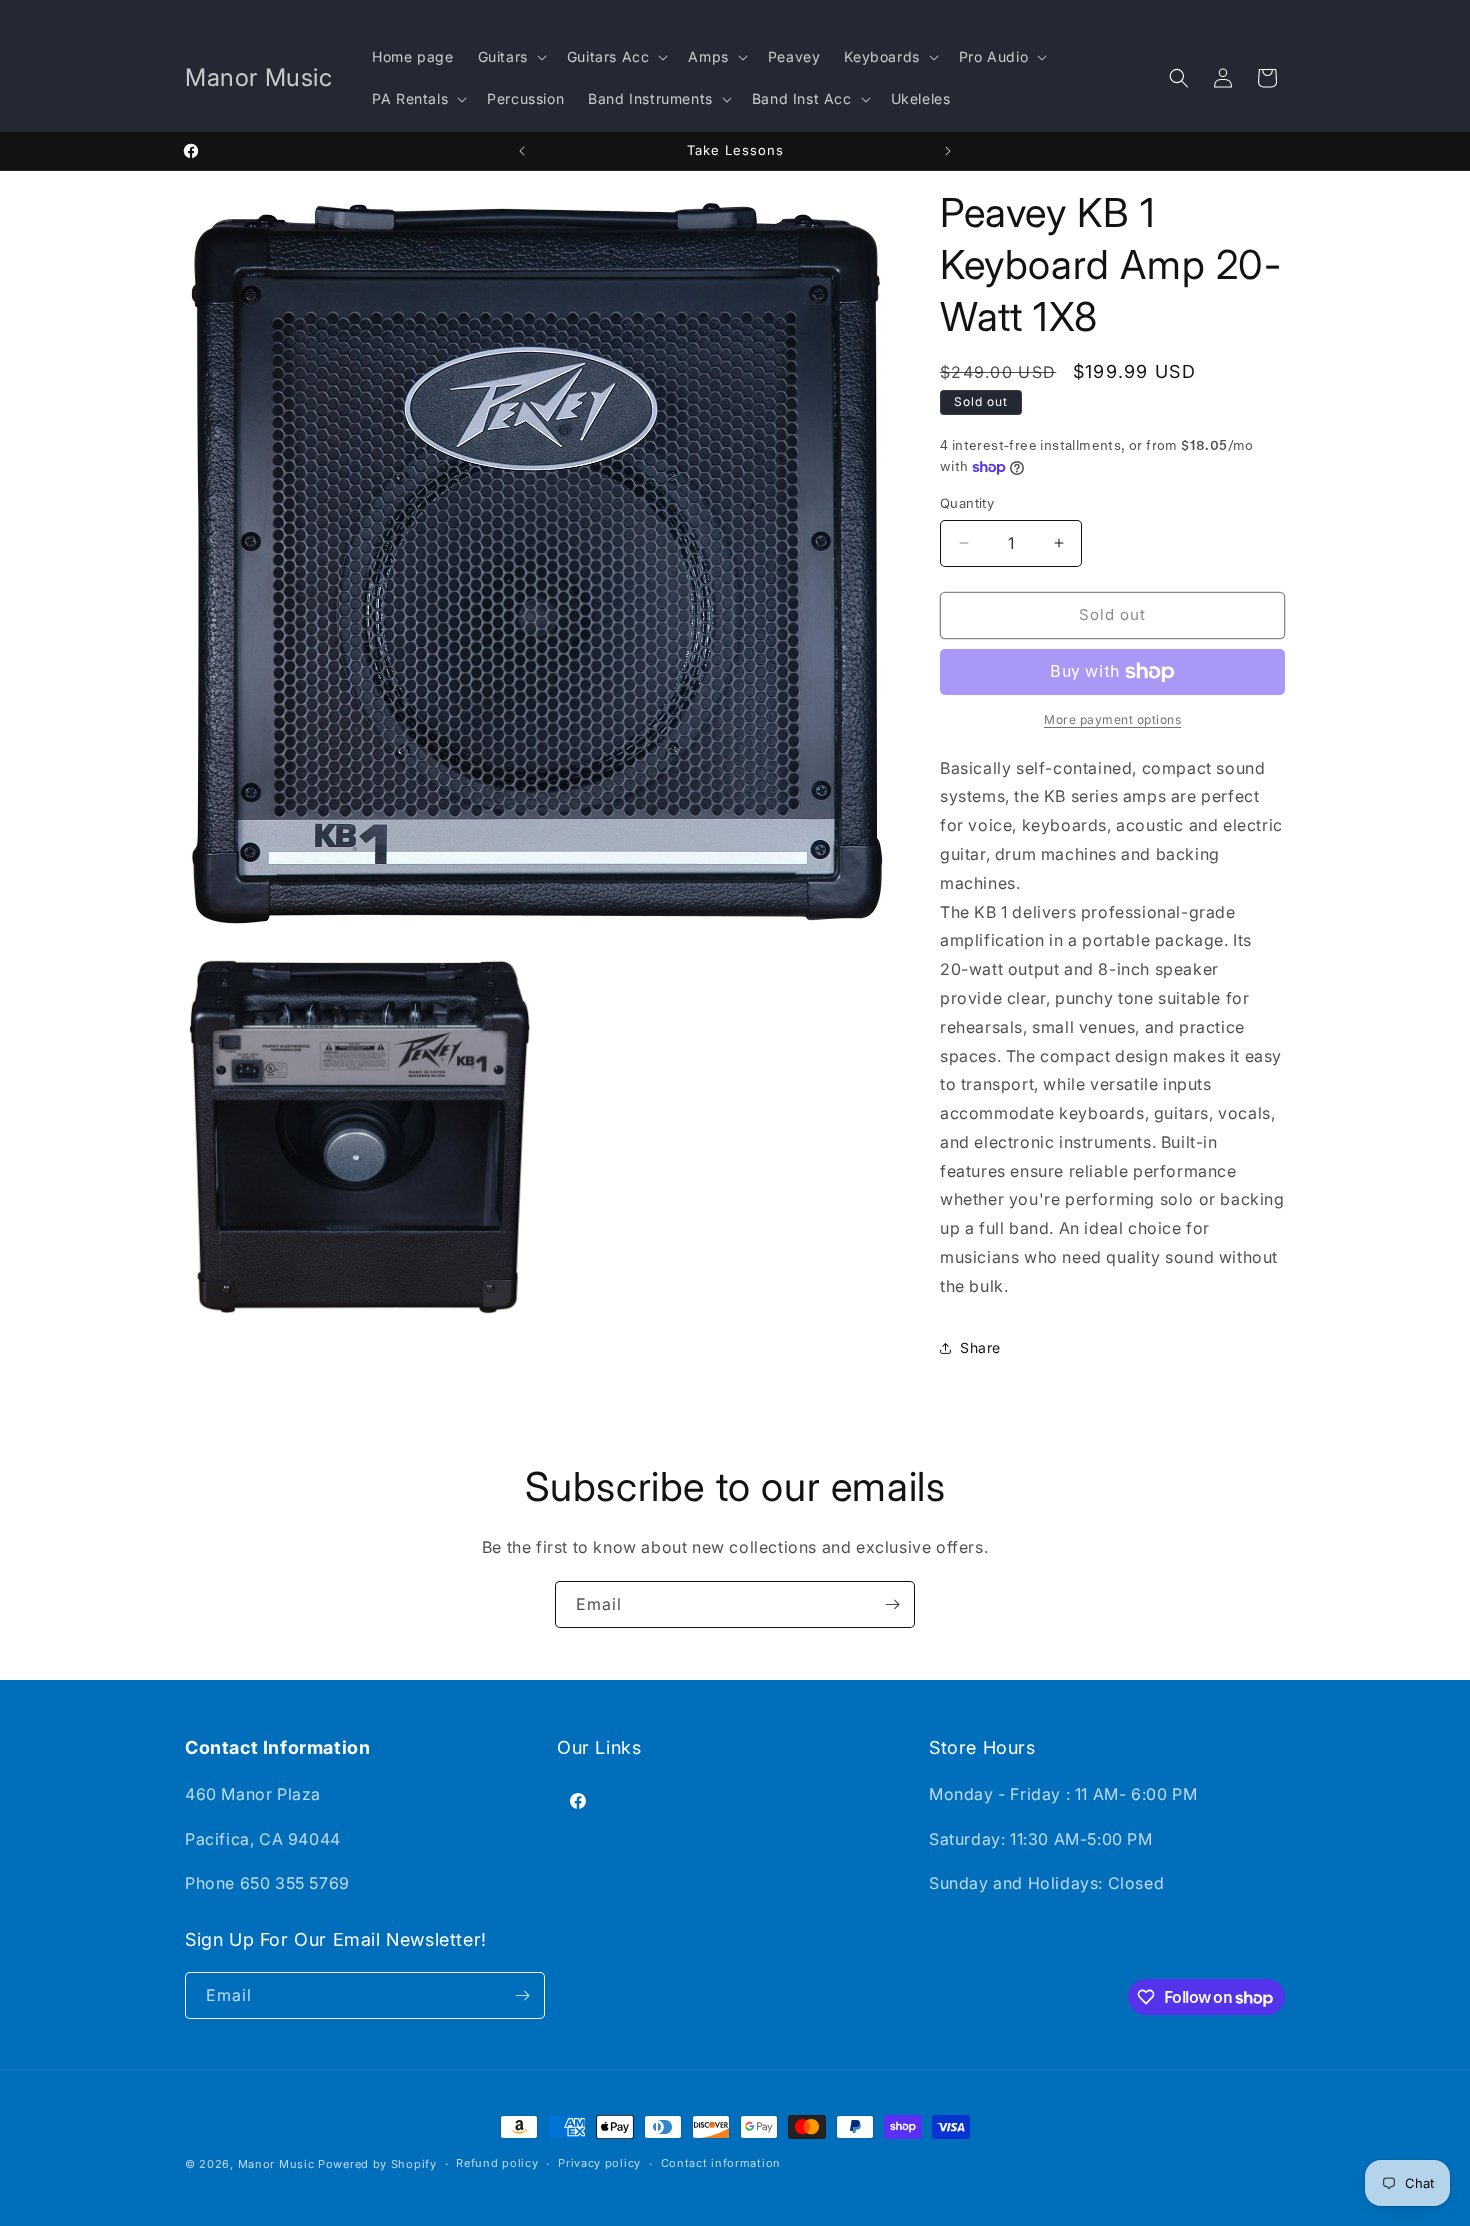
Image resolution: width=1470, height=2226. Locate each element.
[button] (510, 57)
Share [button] (980, 1347)
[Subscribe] (892, 1604)
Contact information (721, 2163)
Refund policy (497, 2163)
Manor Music (276, 2164)
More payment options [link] (1112, 719)
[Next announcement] (948, 151)
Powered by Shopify (377, 2164)
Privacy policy (599, 2163)
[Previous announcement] (522, 151)
